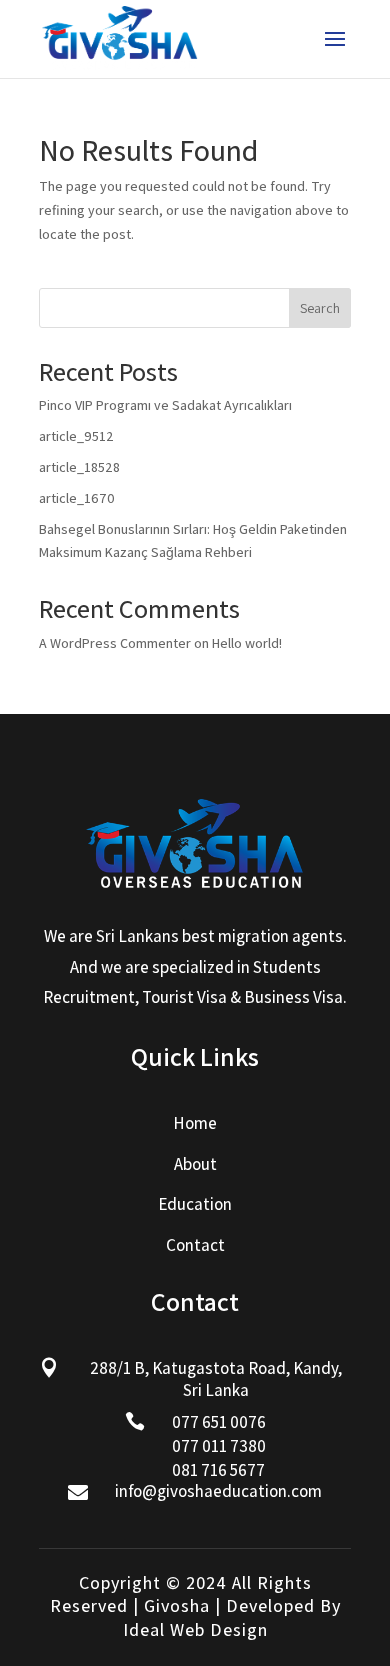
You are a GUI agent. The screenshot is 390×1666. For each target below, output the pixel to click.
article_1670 (77, 498)
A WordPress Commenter (115, 643)
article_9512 (76, 436)
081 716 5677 (218, 1470)
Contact (195, 1245)
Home (195, 1123)
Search (320, 308)
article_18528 (79, 467)
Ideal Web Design (195, 1629)
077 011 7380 (219, 1446)
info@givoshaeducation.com (218, 1491)
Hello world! (247, 643)
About (195, 1164)
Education (195, 1204)
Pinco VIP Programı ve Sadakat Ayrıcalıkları (165, 405)
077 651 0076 (219, 1422)
